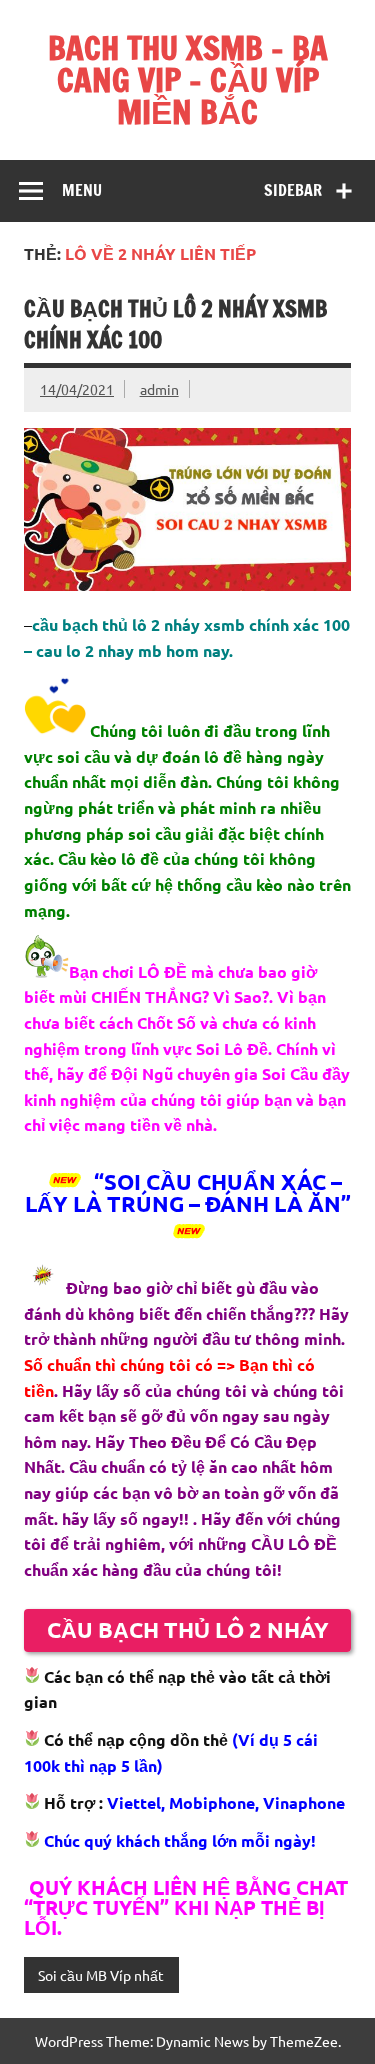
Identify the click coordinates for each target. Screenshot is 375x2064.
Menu (82, 190)
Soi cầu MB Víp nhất (101, 1975)
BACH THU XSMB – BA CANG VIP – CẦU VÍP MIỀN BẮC (188, 80)
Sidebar (293, 190)
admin (159, 389)
